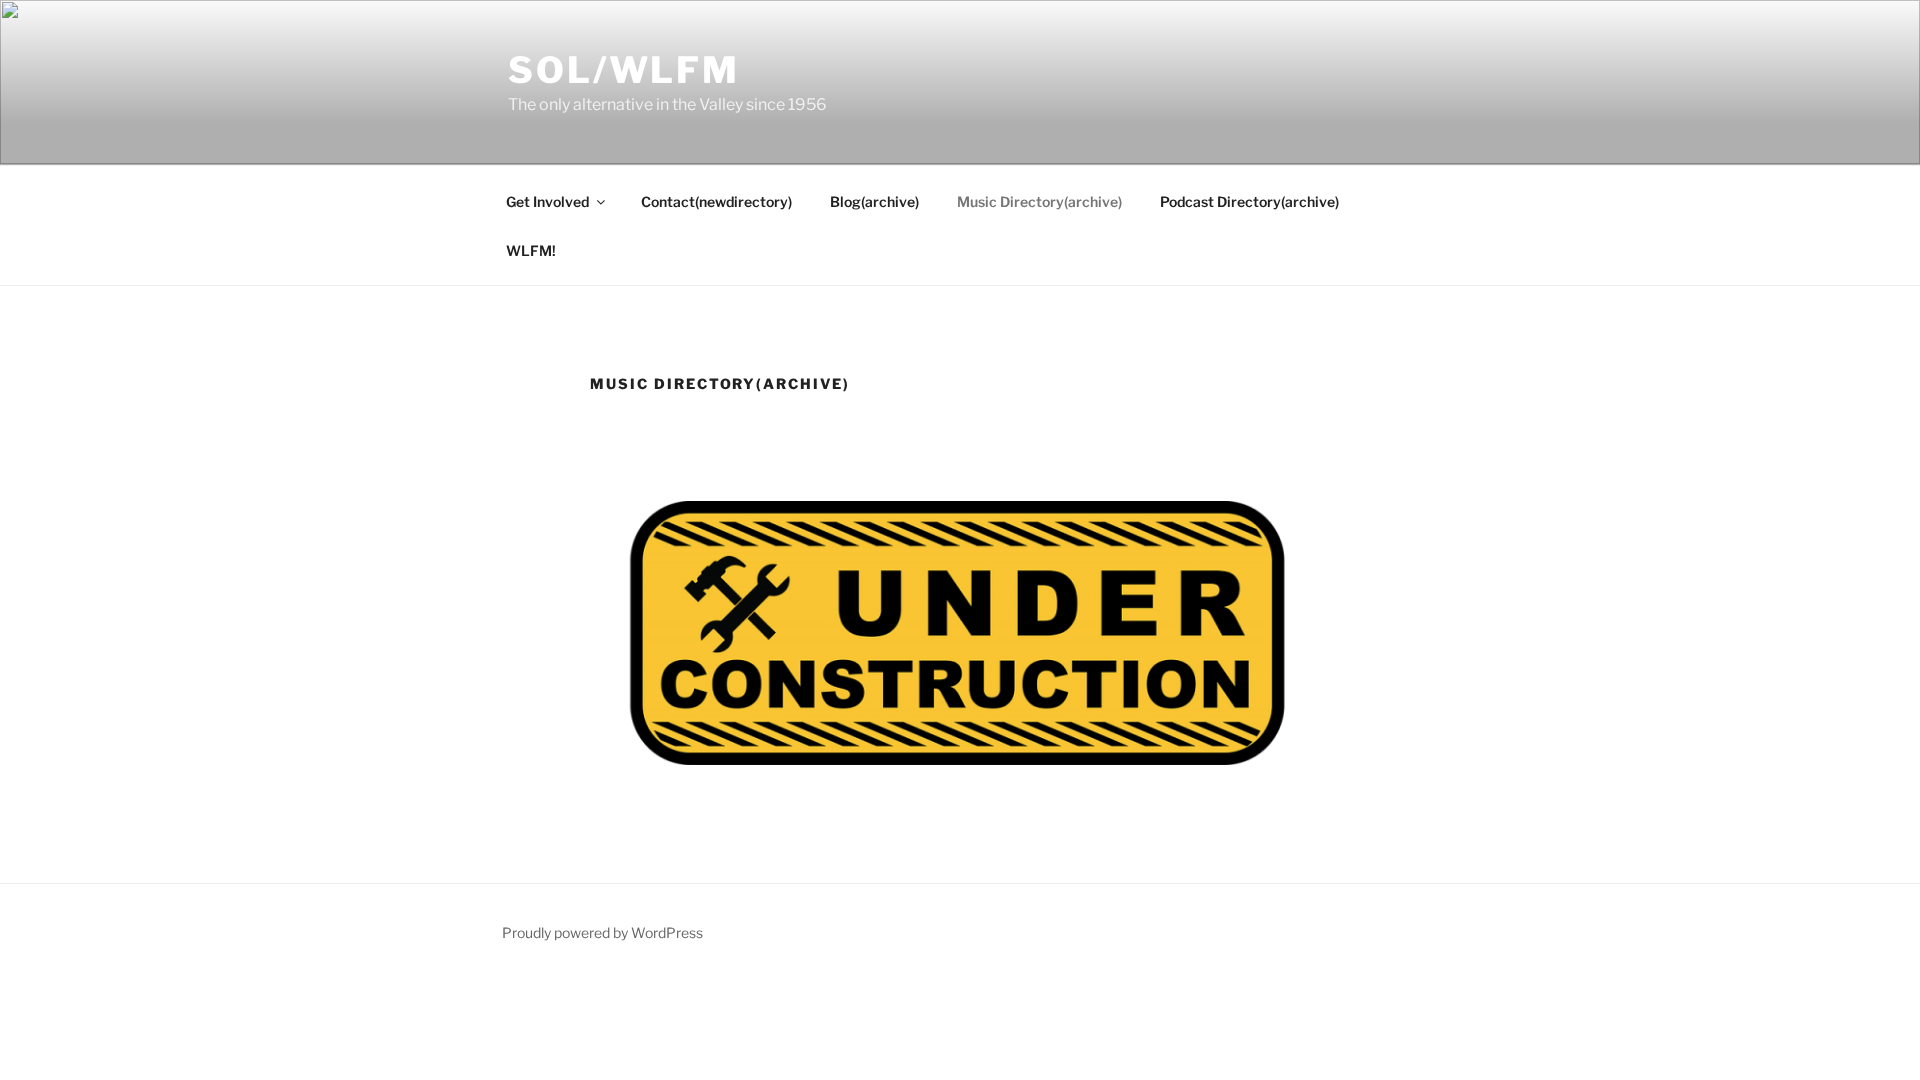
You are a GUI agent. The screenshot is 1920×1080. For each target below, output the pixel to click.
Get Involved (547, 201)
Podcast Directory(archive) (1249, 201)
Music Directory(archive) (1039, 201)
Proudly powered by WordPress (602, 932)
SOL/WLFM (624, 70)
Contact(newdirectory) (716, 201)
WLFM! (531, 250)
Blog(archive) (874, 201)
